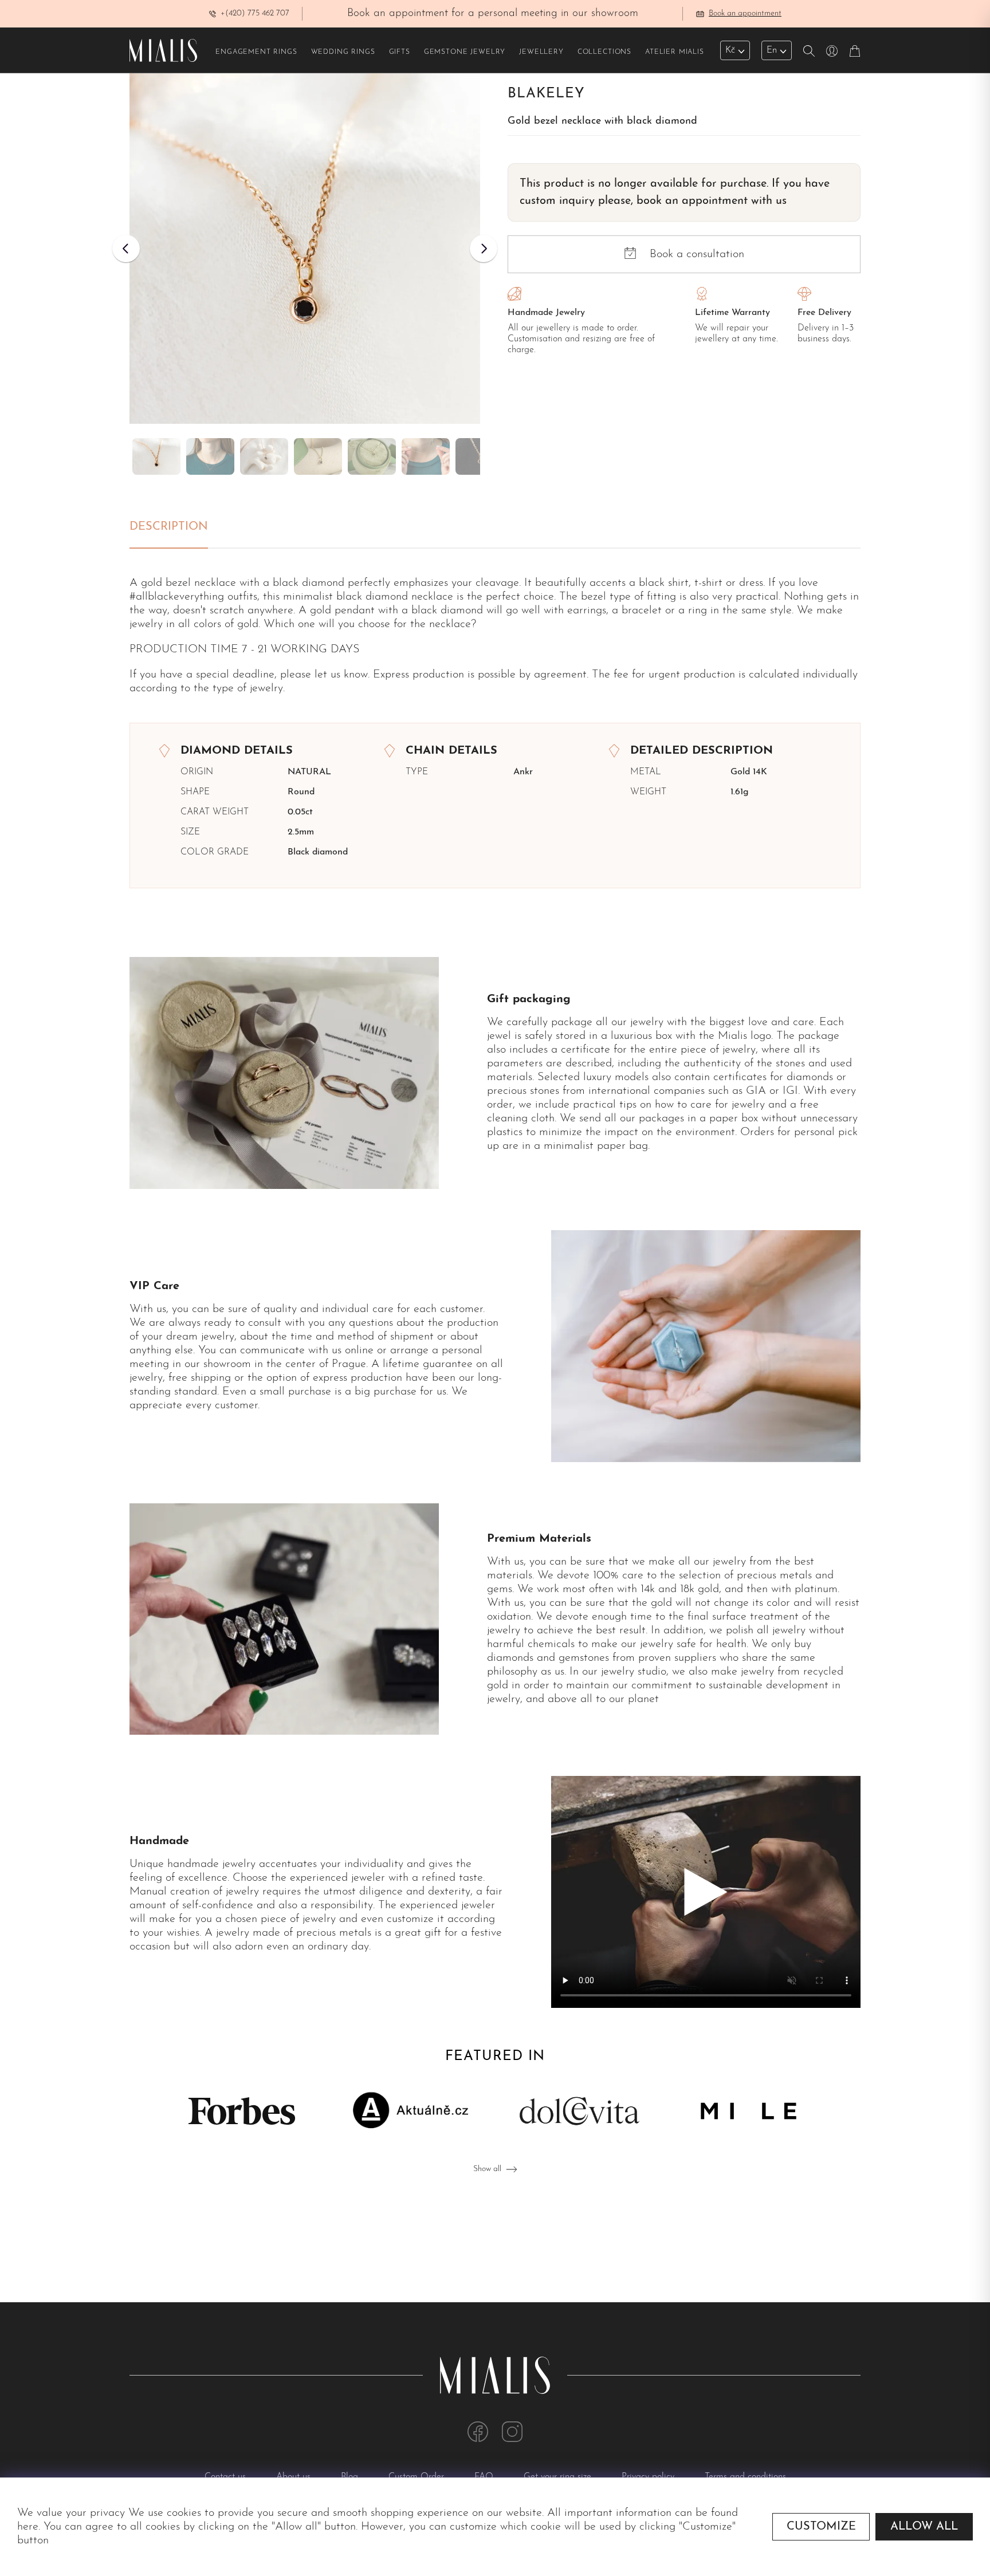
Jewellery (541, 52)
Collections (604, 52)
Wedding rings (343, 52)
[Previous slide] (126, 249)
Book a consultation (697, 254)
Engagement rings (256, 52)
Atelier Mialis (675, 52)
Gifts (400, 52)
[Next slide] (484, 249)
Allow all (924, 2527)
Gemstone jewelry (465, 52)
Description (169, 527)
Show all (487, 2169)
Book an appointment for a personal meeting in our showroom (493, 13)
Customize (821, 2527)
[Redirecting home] (163, 50)
